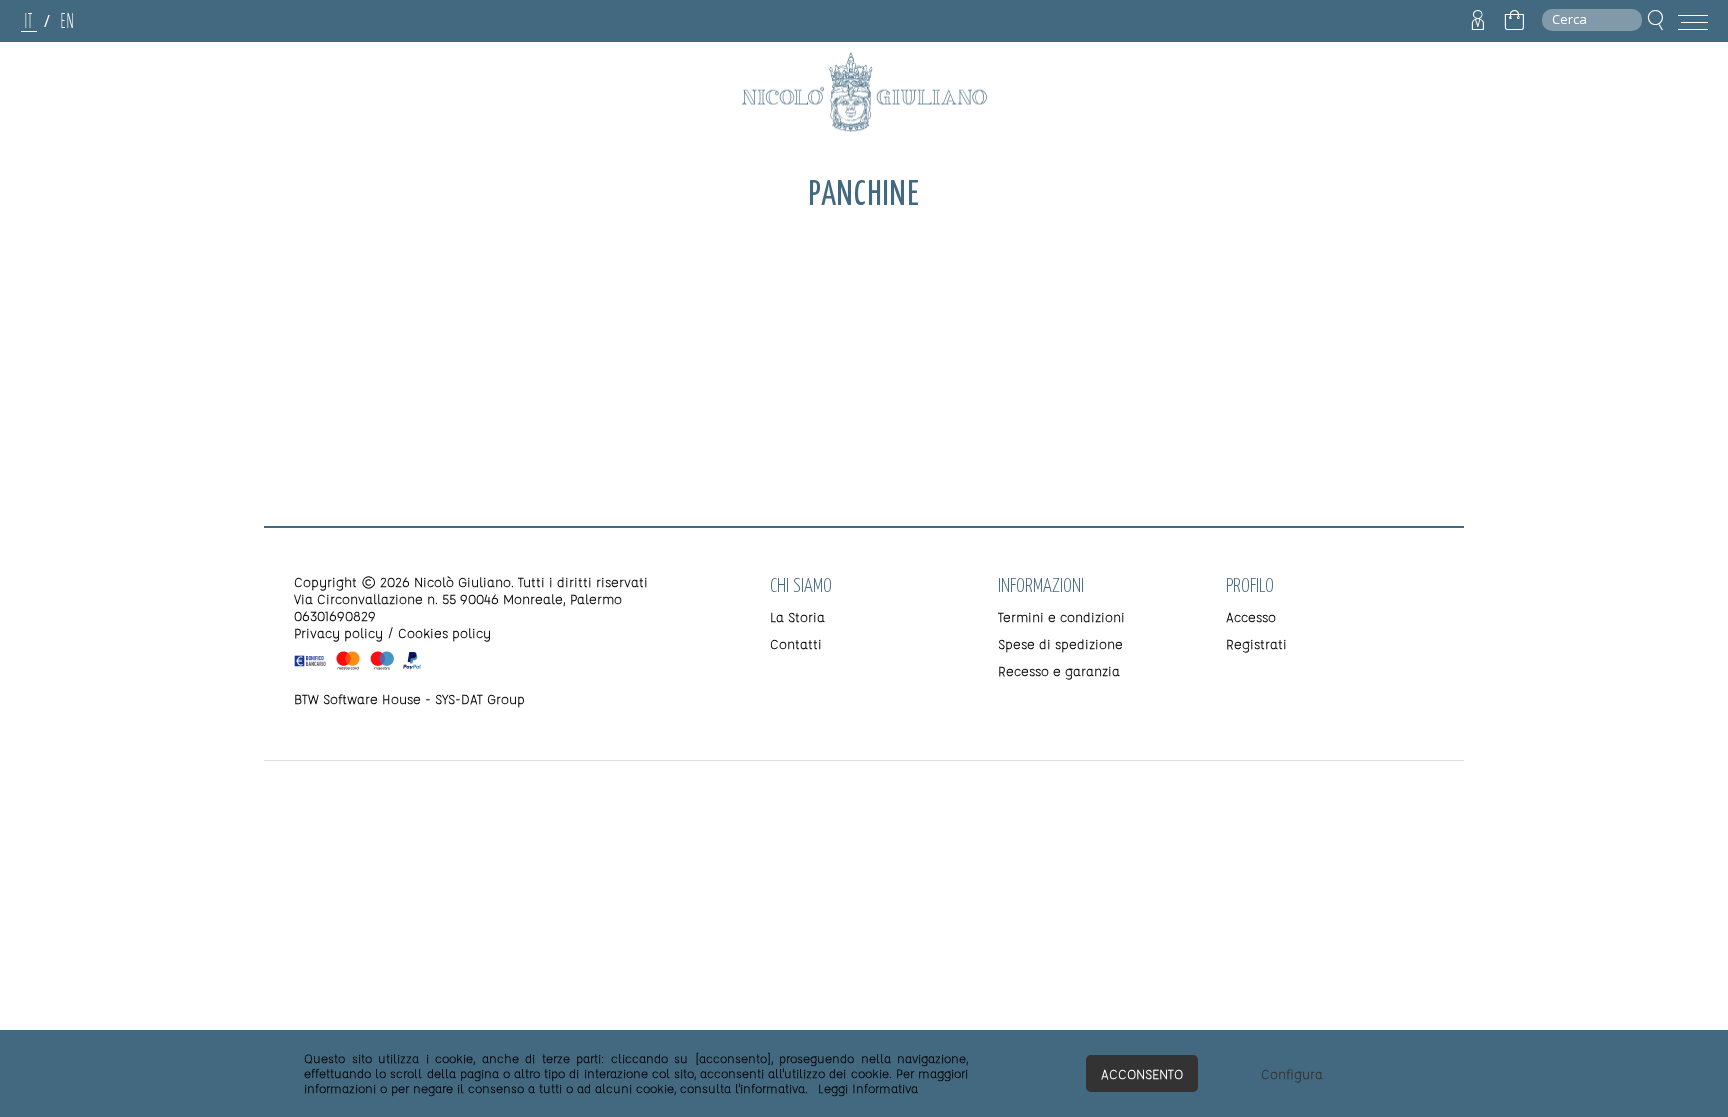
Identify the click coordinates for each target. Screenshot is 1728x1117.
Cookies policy (444, 632)
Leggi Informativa (868, 1088)
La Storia (797, 616)
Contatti (796, 643)
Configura (1292, 1073)
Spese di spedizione (1060, 643)
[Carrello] (1514, 21)
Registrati (1256, 643)
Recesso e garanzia (1059, 670)
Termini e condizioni (1061, 616)
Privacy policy (338, 632)
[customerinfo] (1478, 21)
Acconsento (1142, 1073)
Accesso (1251, 616)
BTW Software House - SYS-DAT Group (409, 698)
